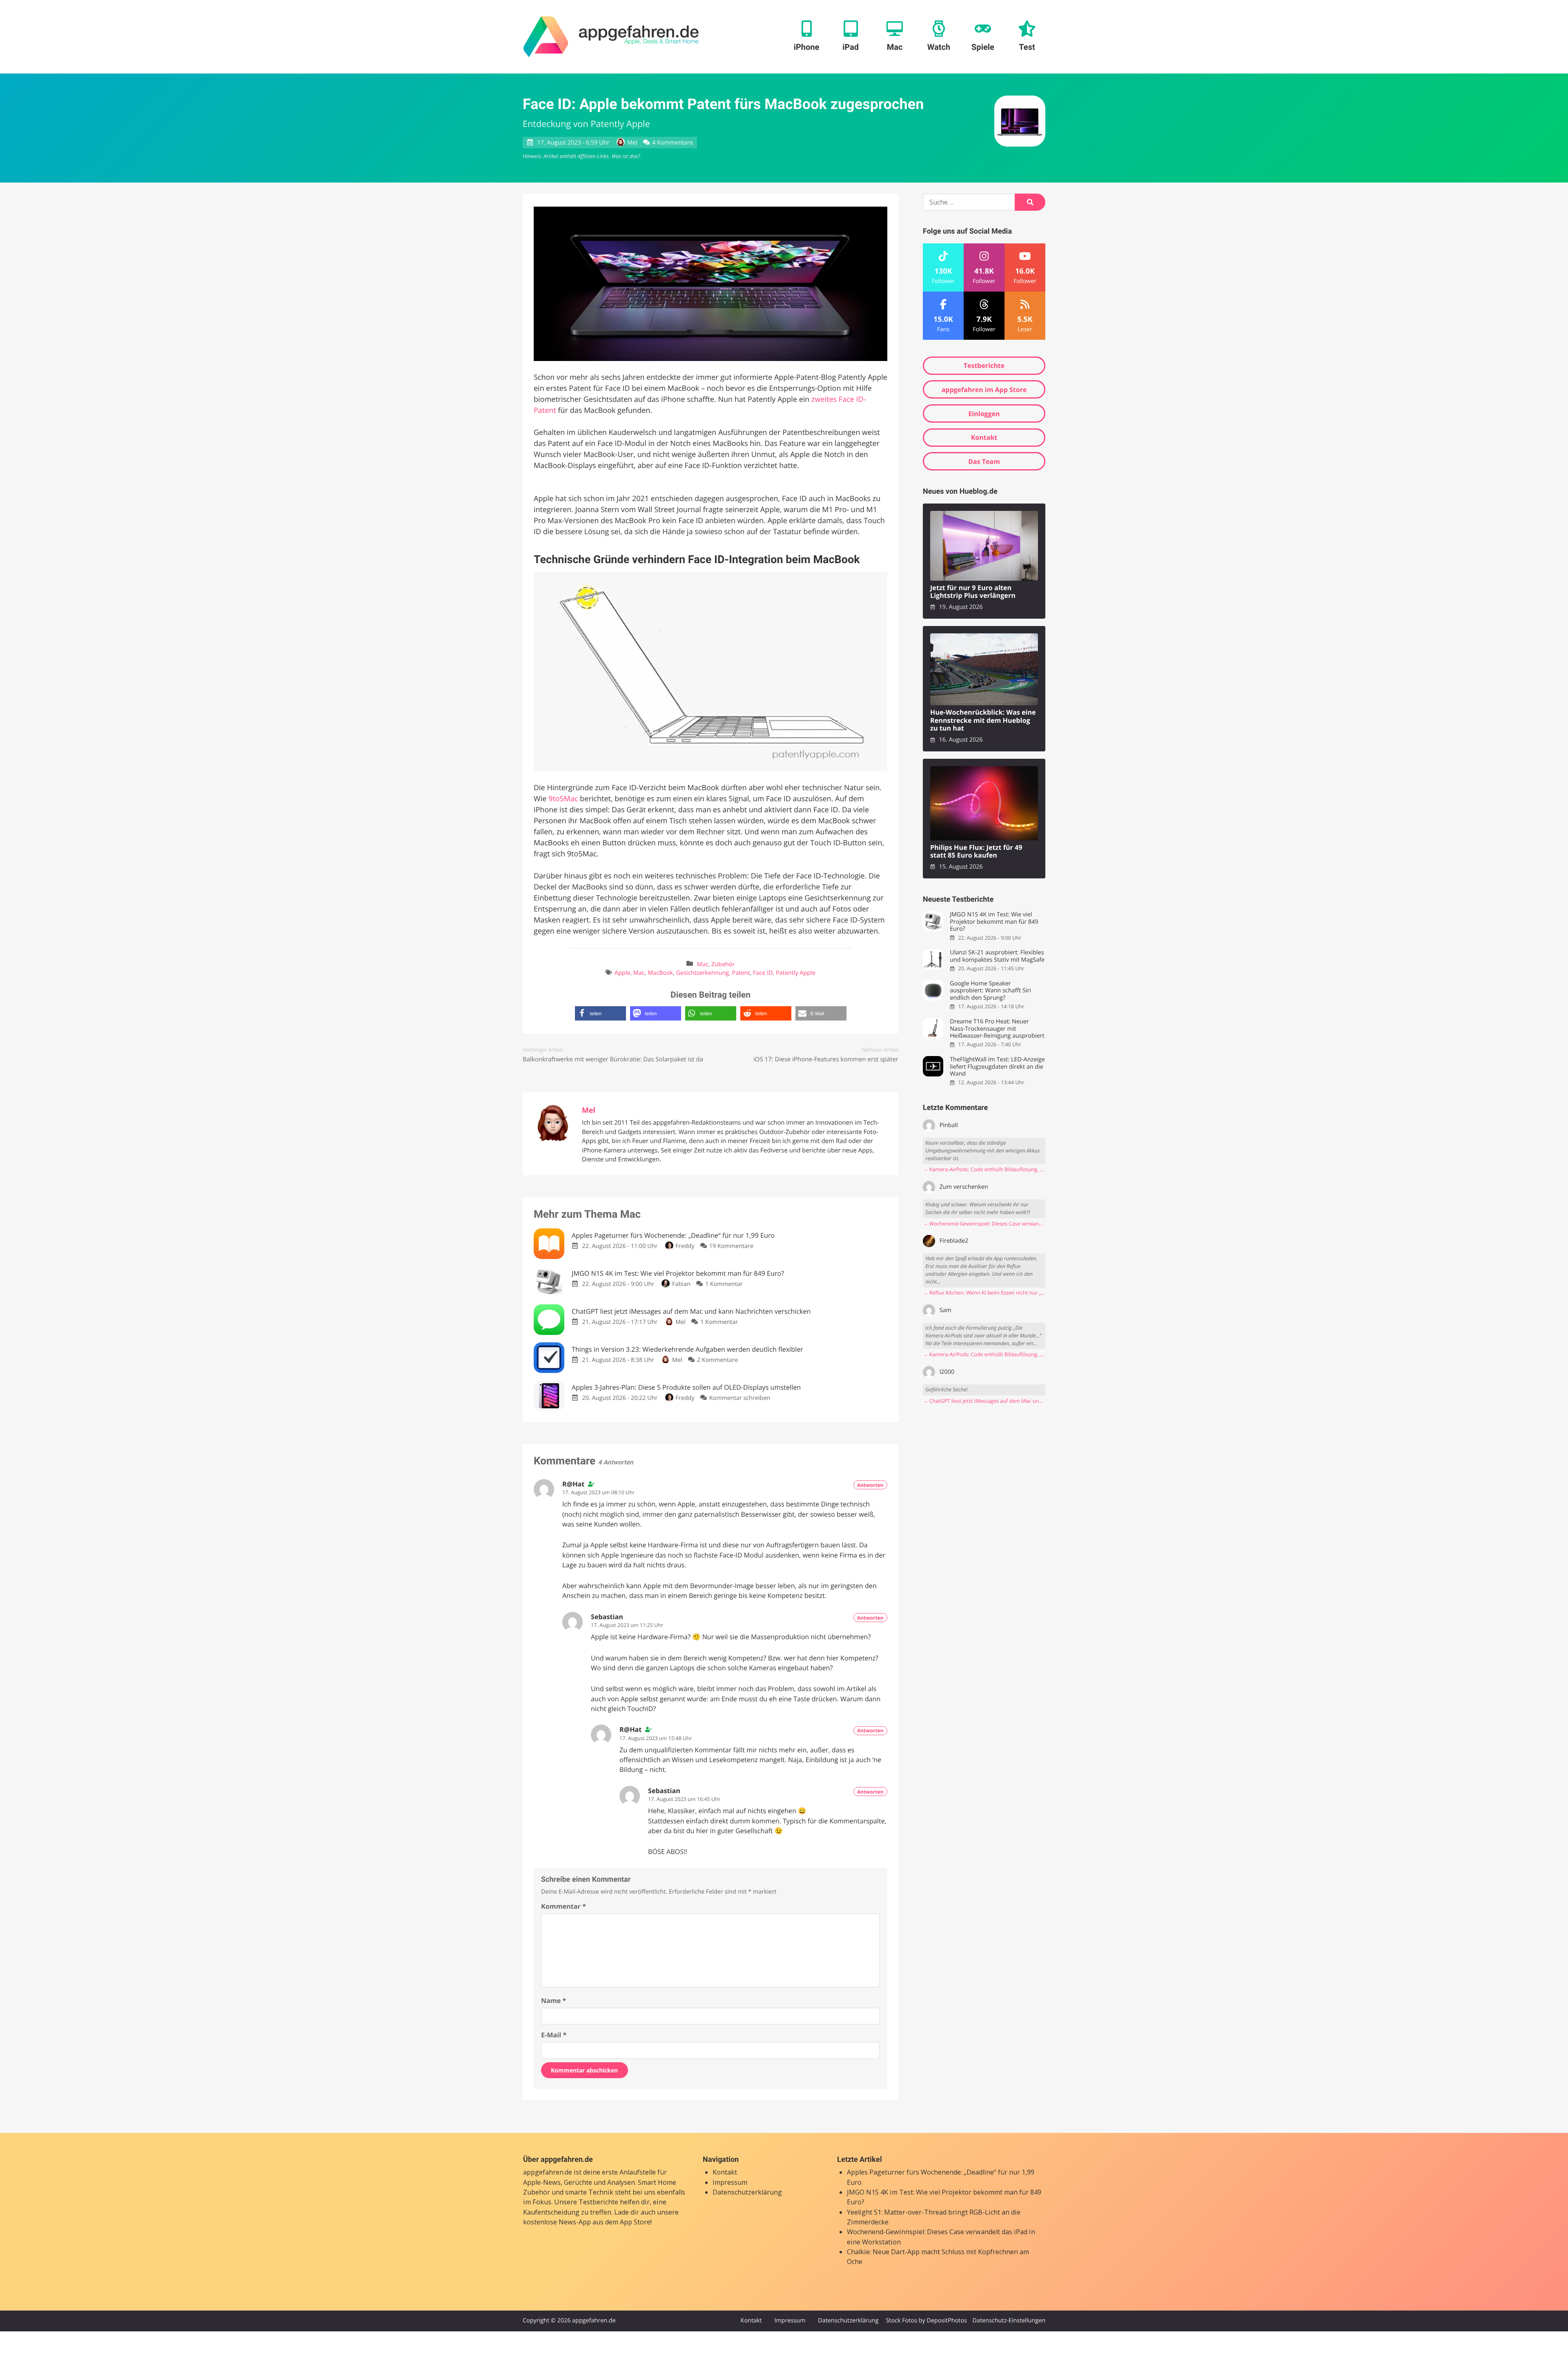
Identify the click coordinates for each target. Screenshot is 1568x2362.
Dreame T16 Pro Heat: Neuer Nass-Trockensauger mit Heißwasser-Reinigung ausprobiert (997, 1029)
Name (553, 2001)
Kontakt (984, 437)
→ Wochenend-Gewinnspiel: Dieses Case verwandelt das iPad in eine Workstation (984, 1224)
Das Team (984, 461)
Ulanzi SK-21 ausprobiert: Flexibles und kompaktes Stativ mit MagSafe (997, 956)
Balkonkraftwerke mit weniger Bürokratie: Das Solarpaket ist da (613, 1059)
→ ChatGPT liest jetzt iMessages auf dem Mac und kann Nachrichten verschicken (984, 1401)
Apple (622, 973)
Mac (703, 964)
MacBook (660, 973)
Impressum (730, 2182)
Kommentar (563, 1906)
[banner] (611, 37)
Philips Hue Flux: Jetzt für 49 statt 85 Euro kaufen (976, 852)
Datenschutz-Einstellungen (1009, 2321)
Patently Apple (796, 973)
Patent (741, 973)
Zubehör (723, 964)
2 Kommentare (717, 1360)
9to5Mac (563, 799)
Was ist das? (626, 156)
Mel (632, 143)
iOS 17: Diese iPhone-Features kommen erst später (826, 1059)
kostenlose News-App (557, 2222)
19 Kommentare (731, 1246)
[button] (600, 1013)
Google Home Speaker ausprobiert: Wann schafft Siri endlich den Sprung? (990, 991)
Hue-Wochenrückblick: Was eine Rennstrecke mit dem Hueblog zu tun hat (983, 720)
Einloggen (984, 414)
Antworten (870, 1485)
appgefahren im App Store (984, 390)
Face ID (763, 973)
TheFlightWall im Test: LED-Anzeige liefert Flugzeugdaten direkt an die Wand (997, 1067)
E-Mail (554, 2035)
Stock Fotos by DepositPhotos (926, 2321)
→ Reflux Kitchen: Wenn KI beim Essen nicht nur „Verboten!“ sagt (984, 1293)
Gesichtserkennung (703, 973)
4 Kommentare (673, 143)
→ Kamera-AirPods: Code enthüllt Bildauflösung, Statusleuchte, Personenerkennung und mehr (984, 1169)
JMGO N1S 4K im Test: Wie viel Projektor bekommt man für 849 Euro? (994, 922)
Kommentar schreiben (740, 1398)
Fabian (681, 1284)
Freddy (685, 1246)
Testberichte (984, 365)
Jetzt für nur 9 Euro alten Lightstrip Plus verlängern (973, 592)
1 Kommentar (724, 1284)
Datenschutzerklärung (747, 2192)
